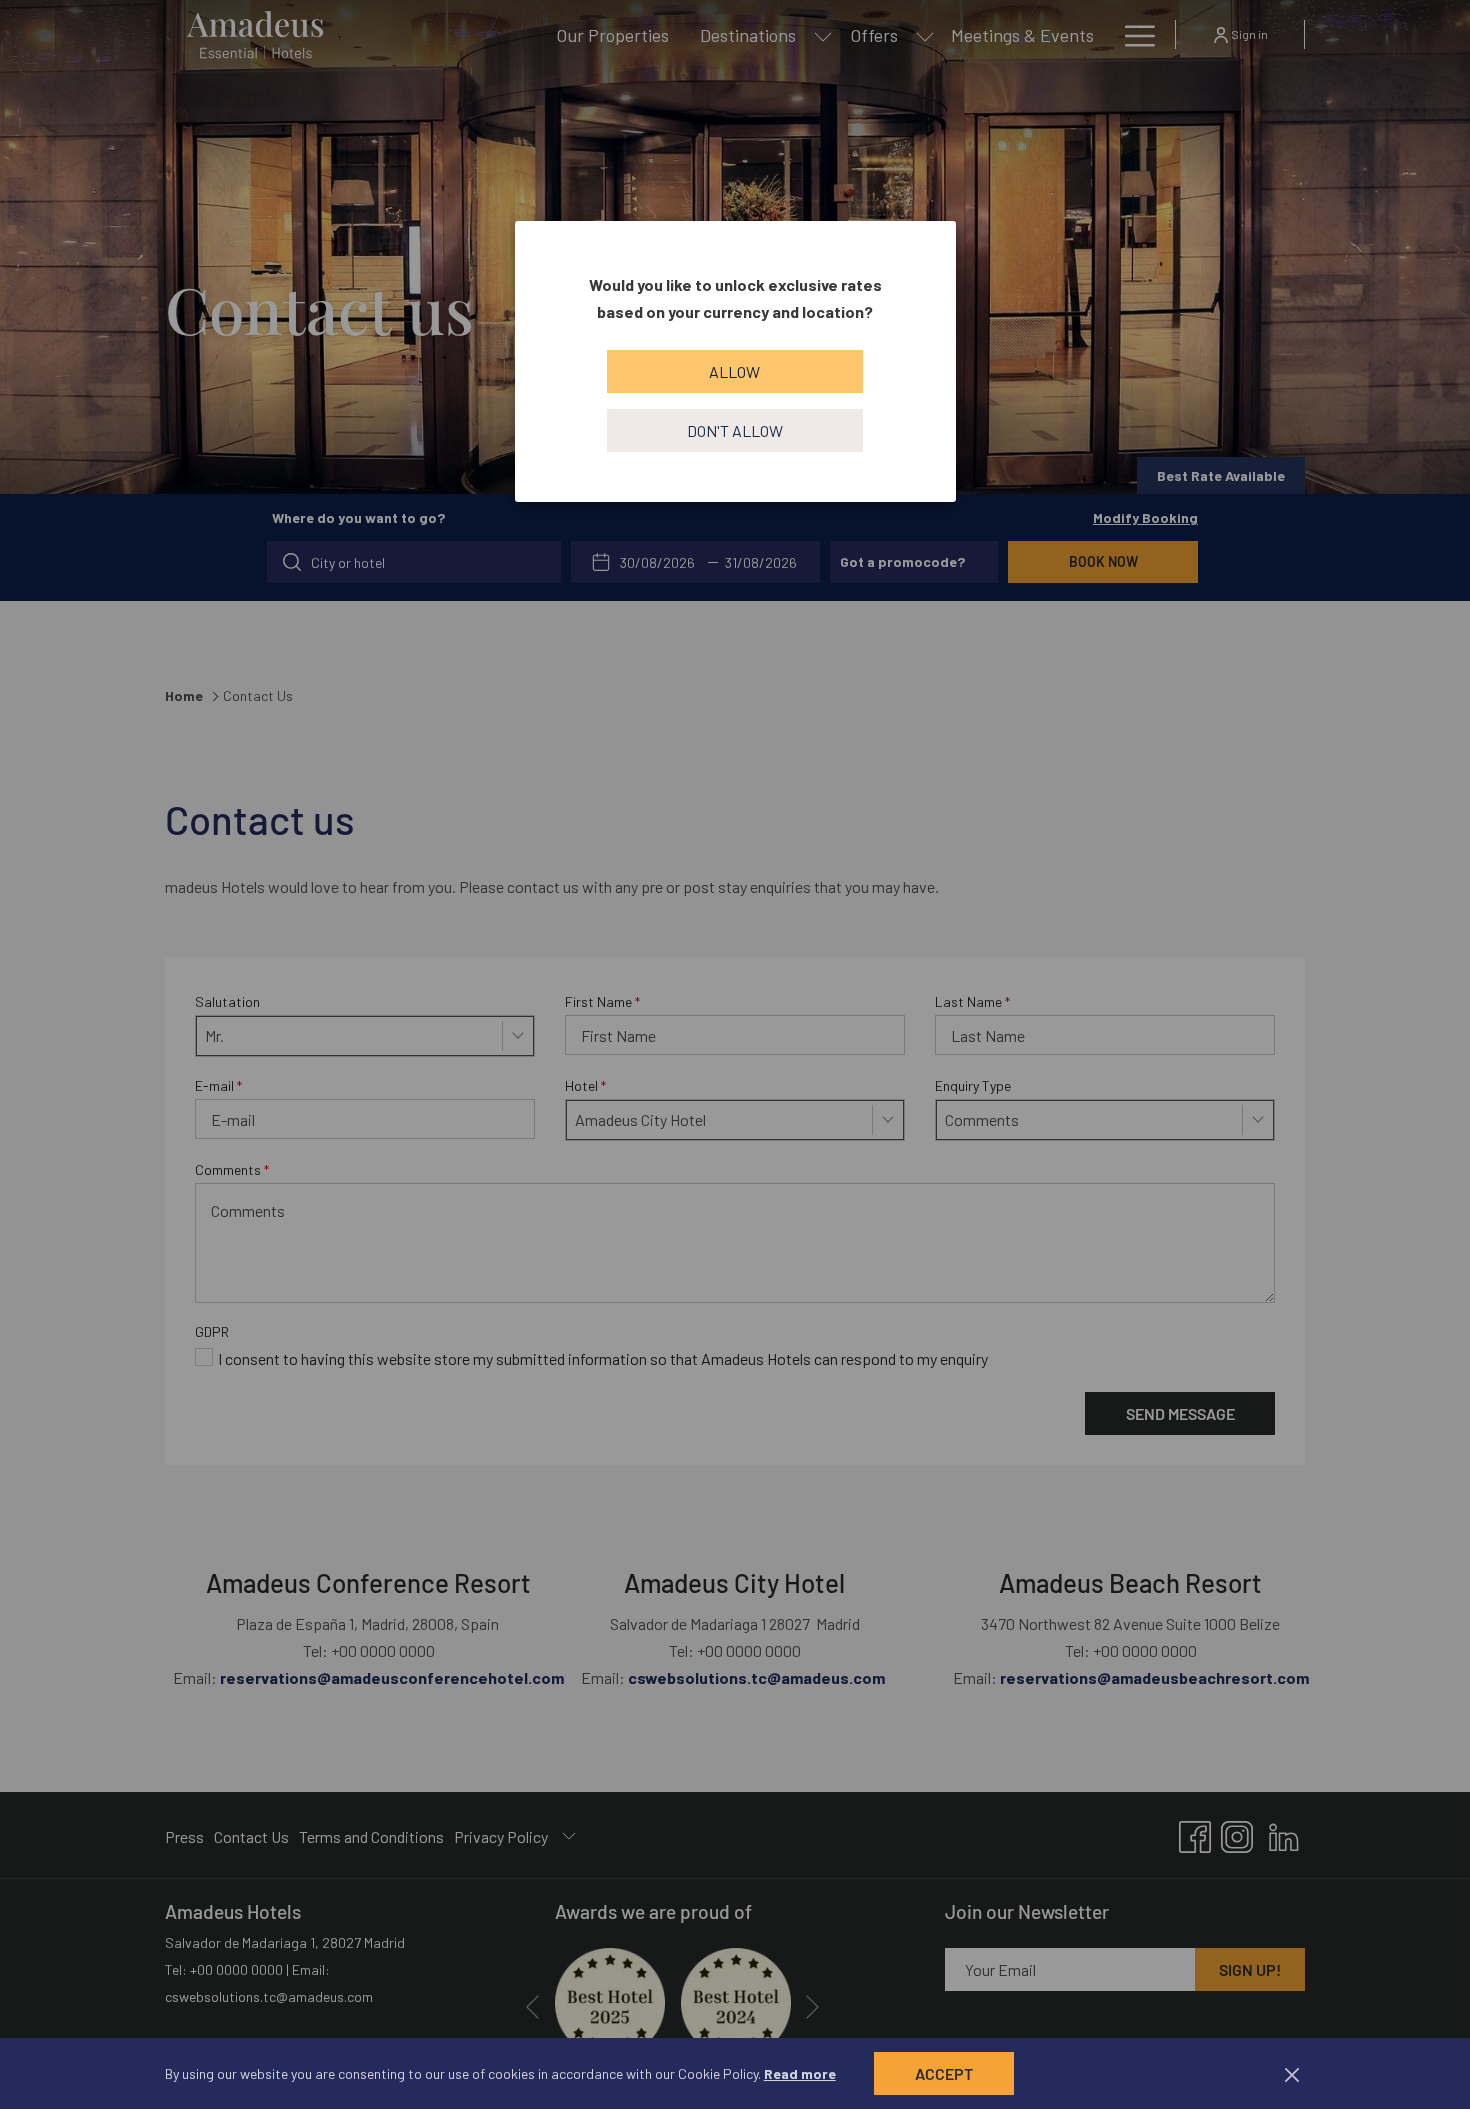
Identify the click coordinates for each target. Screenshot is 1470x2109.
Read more (800, 2073)
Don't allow (735, 430)
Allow (734, 371)
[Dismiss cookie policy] (1292, 2073)
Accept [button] (944, 2073)
